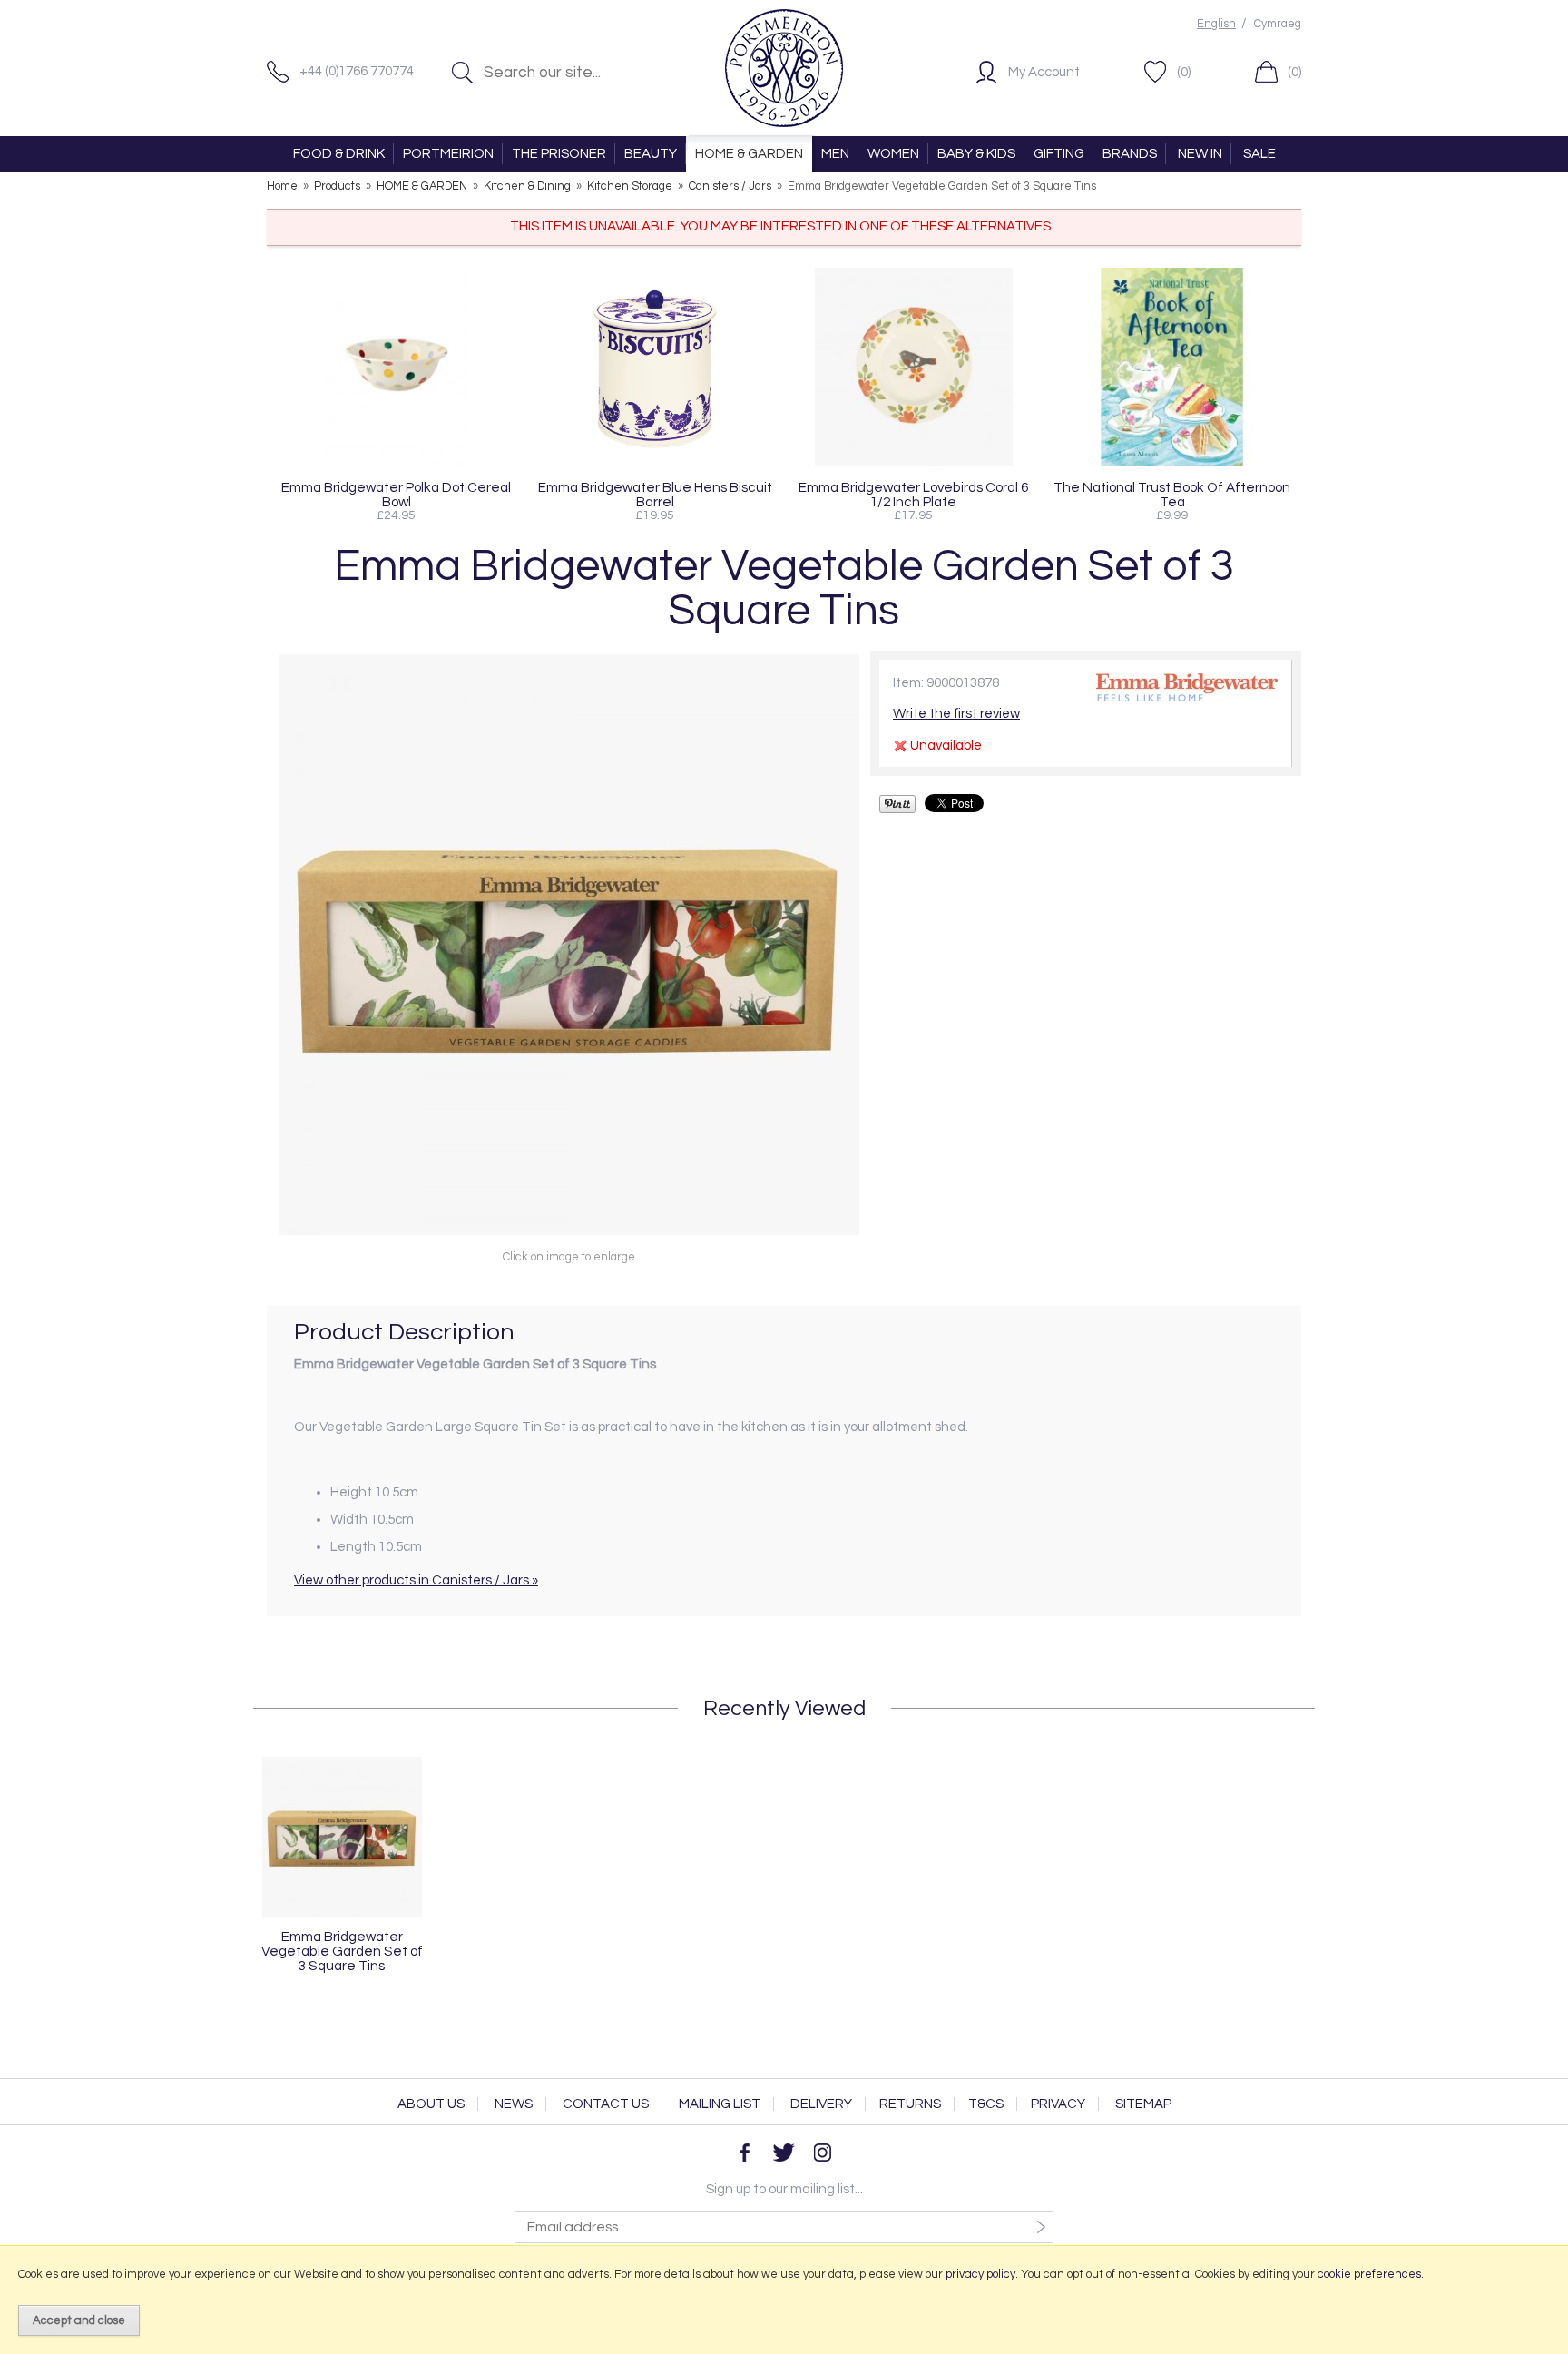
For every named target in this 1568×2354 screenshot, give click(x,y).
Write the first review (956, 714)
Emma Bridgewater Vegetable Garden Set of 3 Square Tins (342, 1951)
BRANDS (1130, 154)
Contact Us (606, 2104)
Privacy (1058, 2104)
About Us (431, 2104)
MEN (835, 154)
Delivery (821, 2104)
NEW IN (1200, 154)
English (1216, 24)
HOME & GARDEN (749, 154)
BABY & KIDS (976, 154)
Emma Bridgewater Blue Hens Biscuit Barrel (655, 495)
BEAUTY (651, 154)
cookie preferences (1369, 2274)
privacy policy (980, 2274)
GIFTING (1059, 154)
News (514, 2104)
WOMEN (893, 154)
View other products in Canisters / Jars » (416, 1580)
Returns (910, 2104)
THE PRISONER (559, 154)
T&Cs (986, 2104)
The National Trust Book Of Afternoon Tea (1172, 495)
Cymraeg (1278, 24)
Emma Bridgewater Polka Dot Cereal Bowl (396, 495)
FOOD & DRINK (339, 154)
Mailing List (720, 2104)
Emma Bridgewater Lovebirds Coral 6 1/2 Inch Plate (913, 495)
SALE (1259, 154)
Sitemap (1143, 2104)
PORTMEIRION (448, 154)
